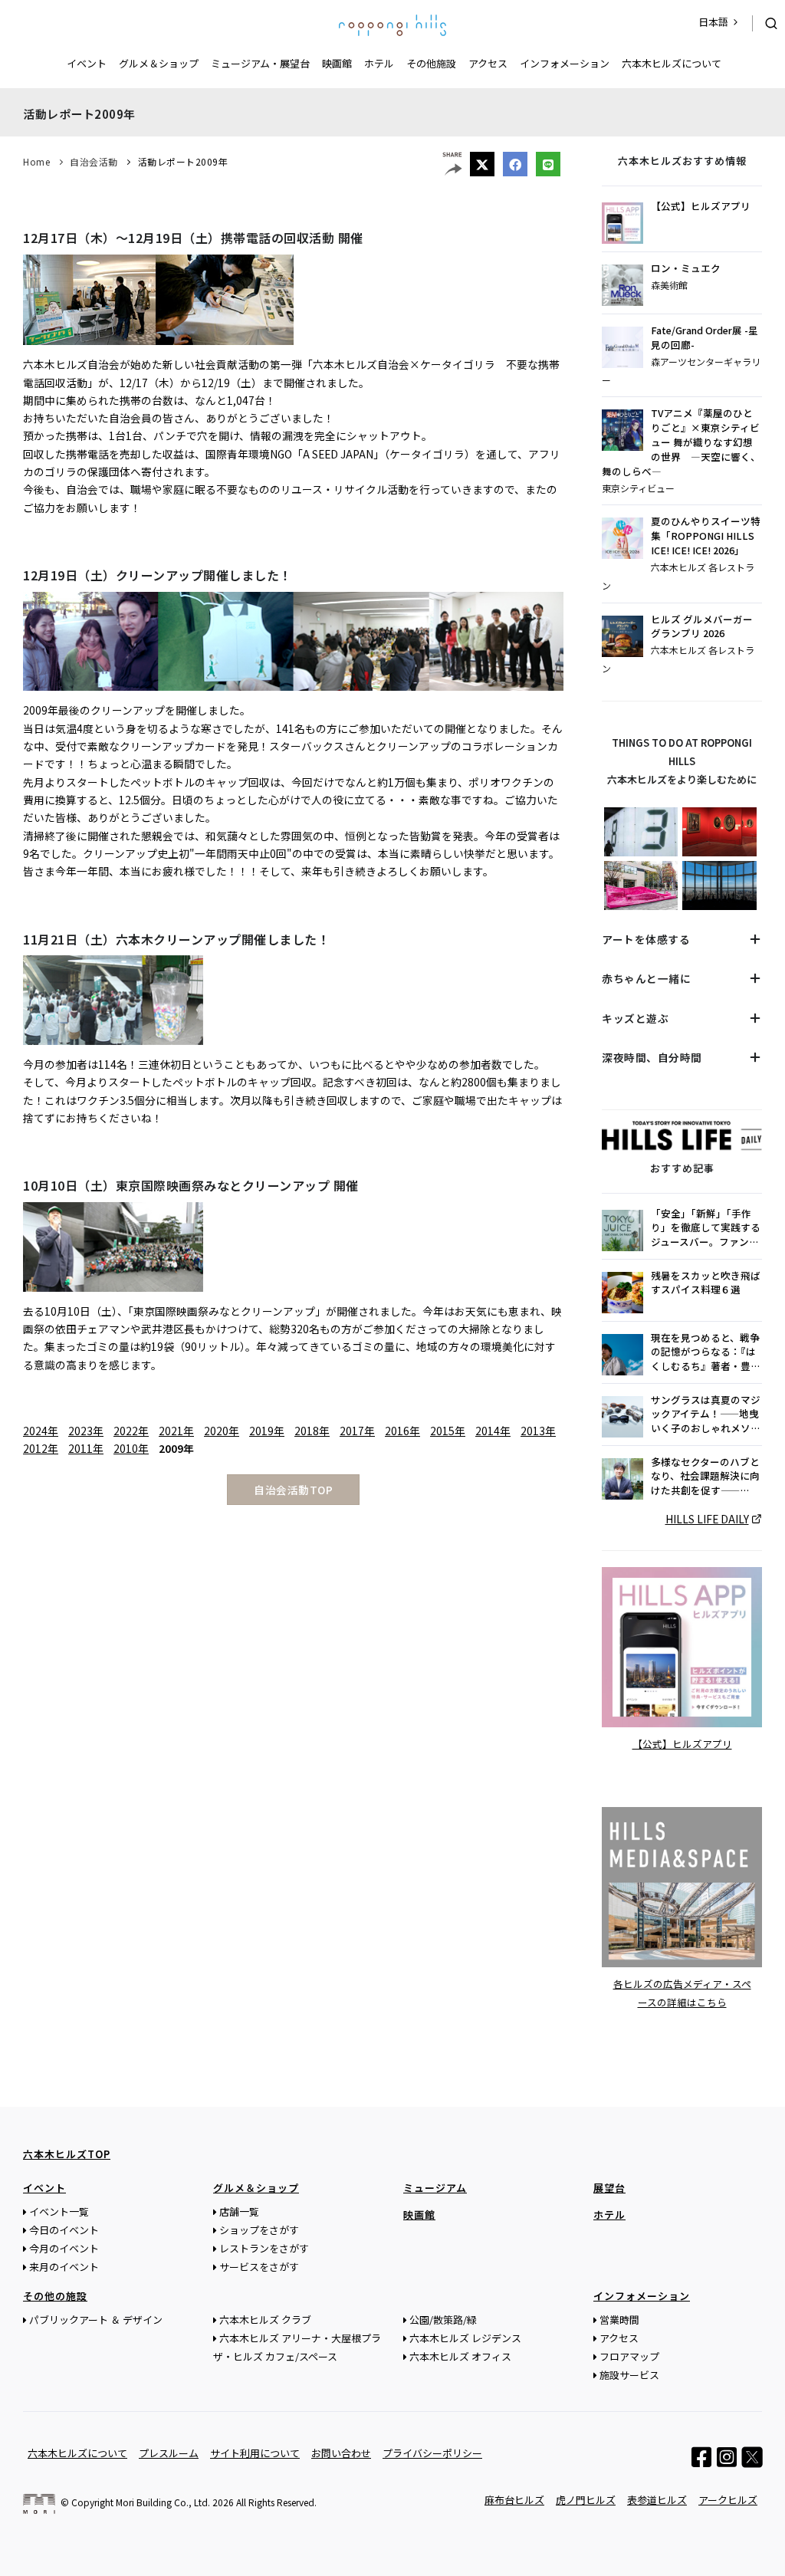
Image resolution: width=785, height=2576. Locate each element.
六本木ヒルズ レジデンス (465, 2338)
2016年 (402, 1431)
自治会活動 (94, 161)
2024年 (41, 1431)
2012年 (41, 1448)
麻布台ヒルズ (514, 2500)
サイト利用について (255, 2453)
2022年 (131, 1431)
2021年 (176, 1431)
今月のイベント (64, 2248)
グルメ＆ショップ (159, 63)
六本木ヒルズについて (672, 63)
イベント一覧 (59, 2211)
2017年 (357, 1431)
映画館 (337, 63)
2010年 (131, 1448)
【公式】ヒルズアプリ (701, 206)
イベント (87, 63)
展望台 (609, 2188)
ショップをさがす (259, 2230)
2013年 (538, 1431)
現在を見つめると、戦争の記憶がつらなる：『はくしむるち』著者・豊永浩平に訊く (706, 1353)
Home (36, 161)
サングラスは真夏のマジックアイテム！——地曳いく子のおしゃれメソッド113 (706, 1415)
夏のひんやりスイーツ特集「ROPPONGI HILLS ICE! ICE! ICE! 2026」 (706, 536)
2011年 (86, 1448)
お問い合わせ (341, 2453)
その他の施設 (55, 2296)
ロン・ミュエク (686, 268)
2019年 (267, 1431)
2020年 (222, 1431)
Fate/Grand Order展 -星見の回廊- (705, 338)
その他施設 (431, 63)
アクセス (488, 63)
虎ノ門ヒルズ (586, 2500)
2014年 (493, 1431)
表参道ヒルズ (657, 2500)
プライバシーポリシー (432, 2453)
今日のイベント (64, 2230)
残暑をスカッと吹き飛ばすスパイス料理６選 (706, 1283)
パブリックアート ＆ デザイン (96, 2320)
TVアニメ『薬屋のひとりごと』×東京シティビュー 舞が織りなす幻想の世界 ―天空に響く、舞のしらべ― (681, 442)
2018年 (312, 1431)
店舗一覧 (239, 2211)
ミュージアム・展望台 (260, 63)
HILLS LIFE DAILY (707, 1519)
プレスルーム (169, 2453)
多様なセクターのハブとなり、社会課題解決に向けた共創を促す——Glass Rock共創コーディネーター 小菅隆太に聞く (705, 1477)
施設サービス (629, 2375)
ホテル (379, 63)
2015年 (448, 1431)
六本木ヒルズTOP (67, 2154)
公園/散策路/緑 (443, 2320)
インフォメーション (565, 63)
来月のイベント (64, 2267)
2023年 (86, 1431)
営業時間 (619, 2320)
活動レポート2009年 (183, 161)
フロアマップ (629, 2356)
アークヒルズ (728, 2500)
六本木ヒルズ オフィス (460, 2356)
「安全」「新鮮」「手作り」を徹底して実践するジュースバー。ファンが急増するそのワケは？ (706, 1229)
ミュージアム (435, 2188)
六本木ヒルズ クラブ (265, 2320)
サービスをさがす (259, 2267)
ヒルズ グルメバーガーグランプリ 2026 (702, 627)
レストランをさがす (264, 2248)
